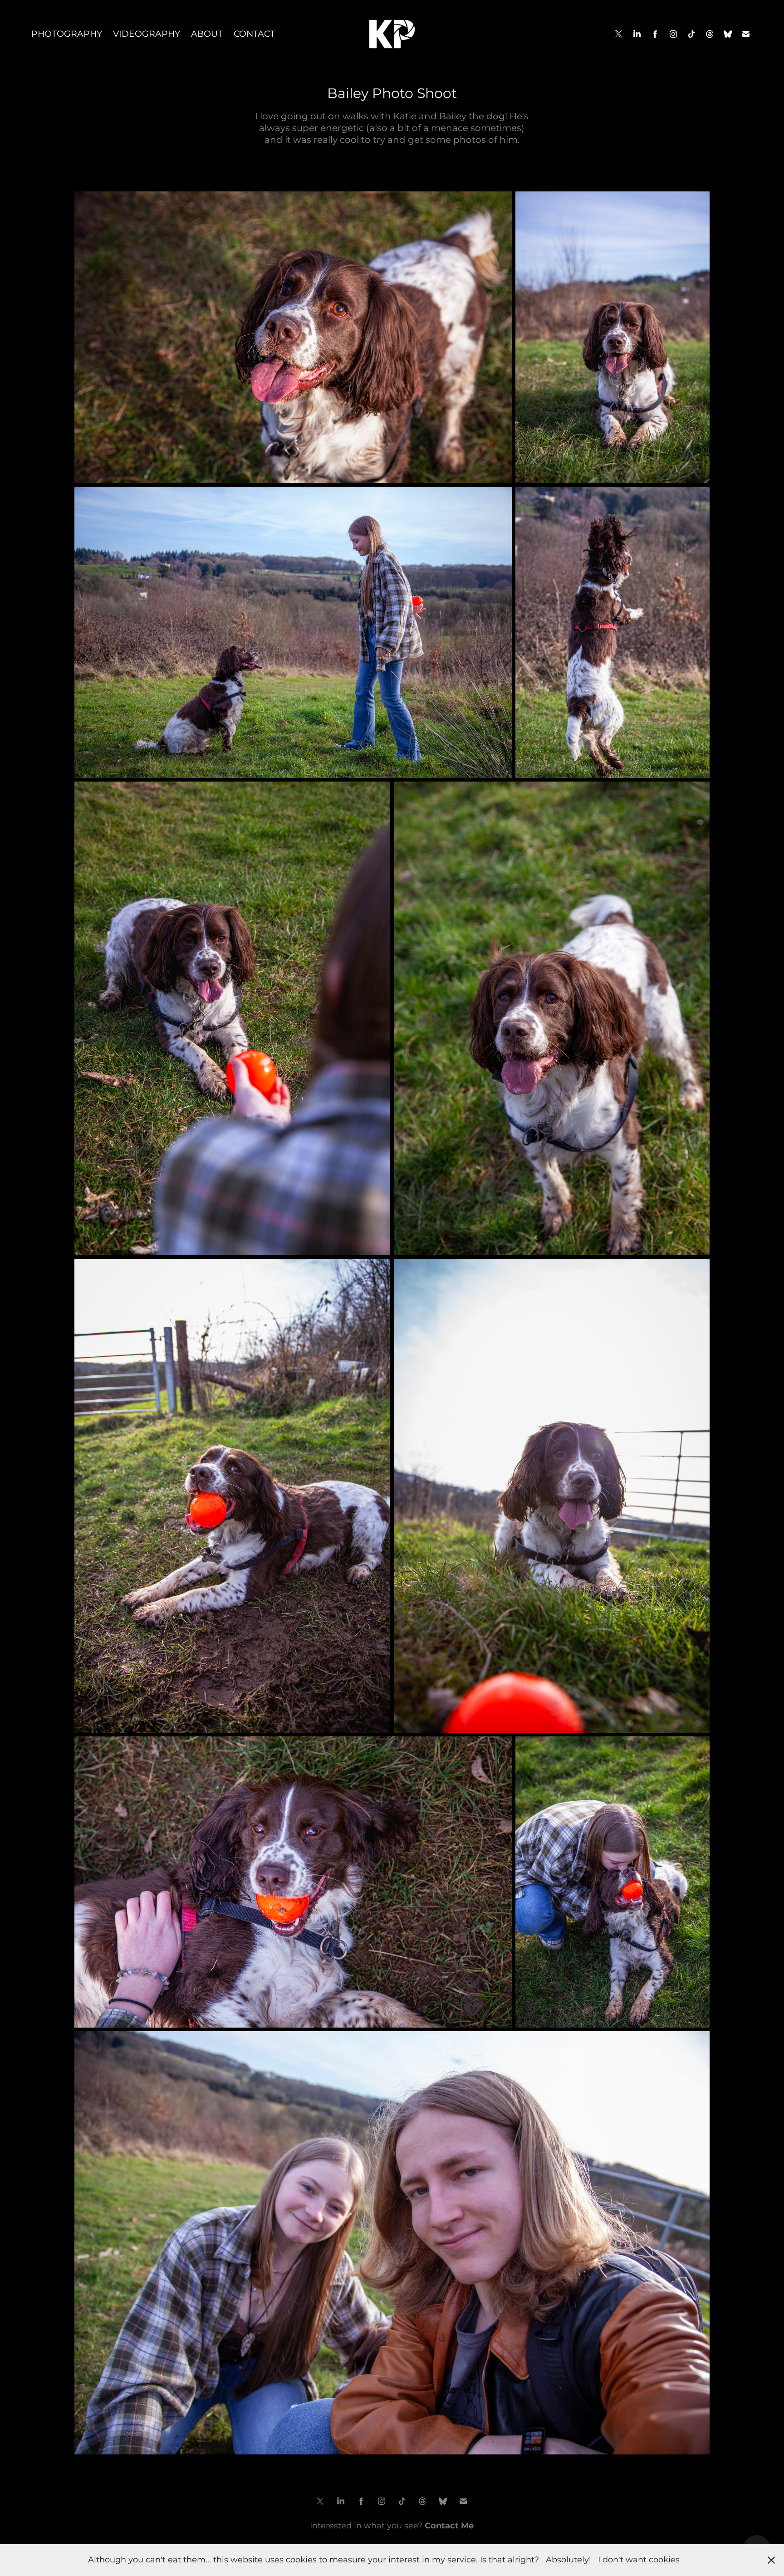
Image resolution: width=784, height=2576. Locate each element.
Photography (67, 34)
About (207, 34)
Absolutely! (568, 2560)
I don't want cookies (639, 2560)
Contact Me (449, 2526)
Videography (147, 34)
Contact (254, 34)
